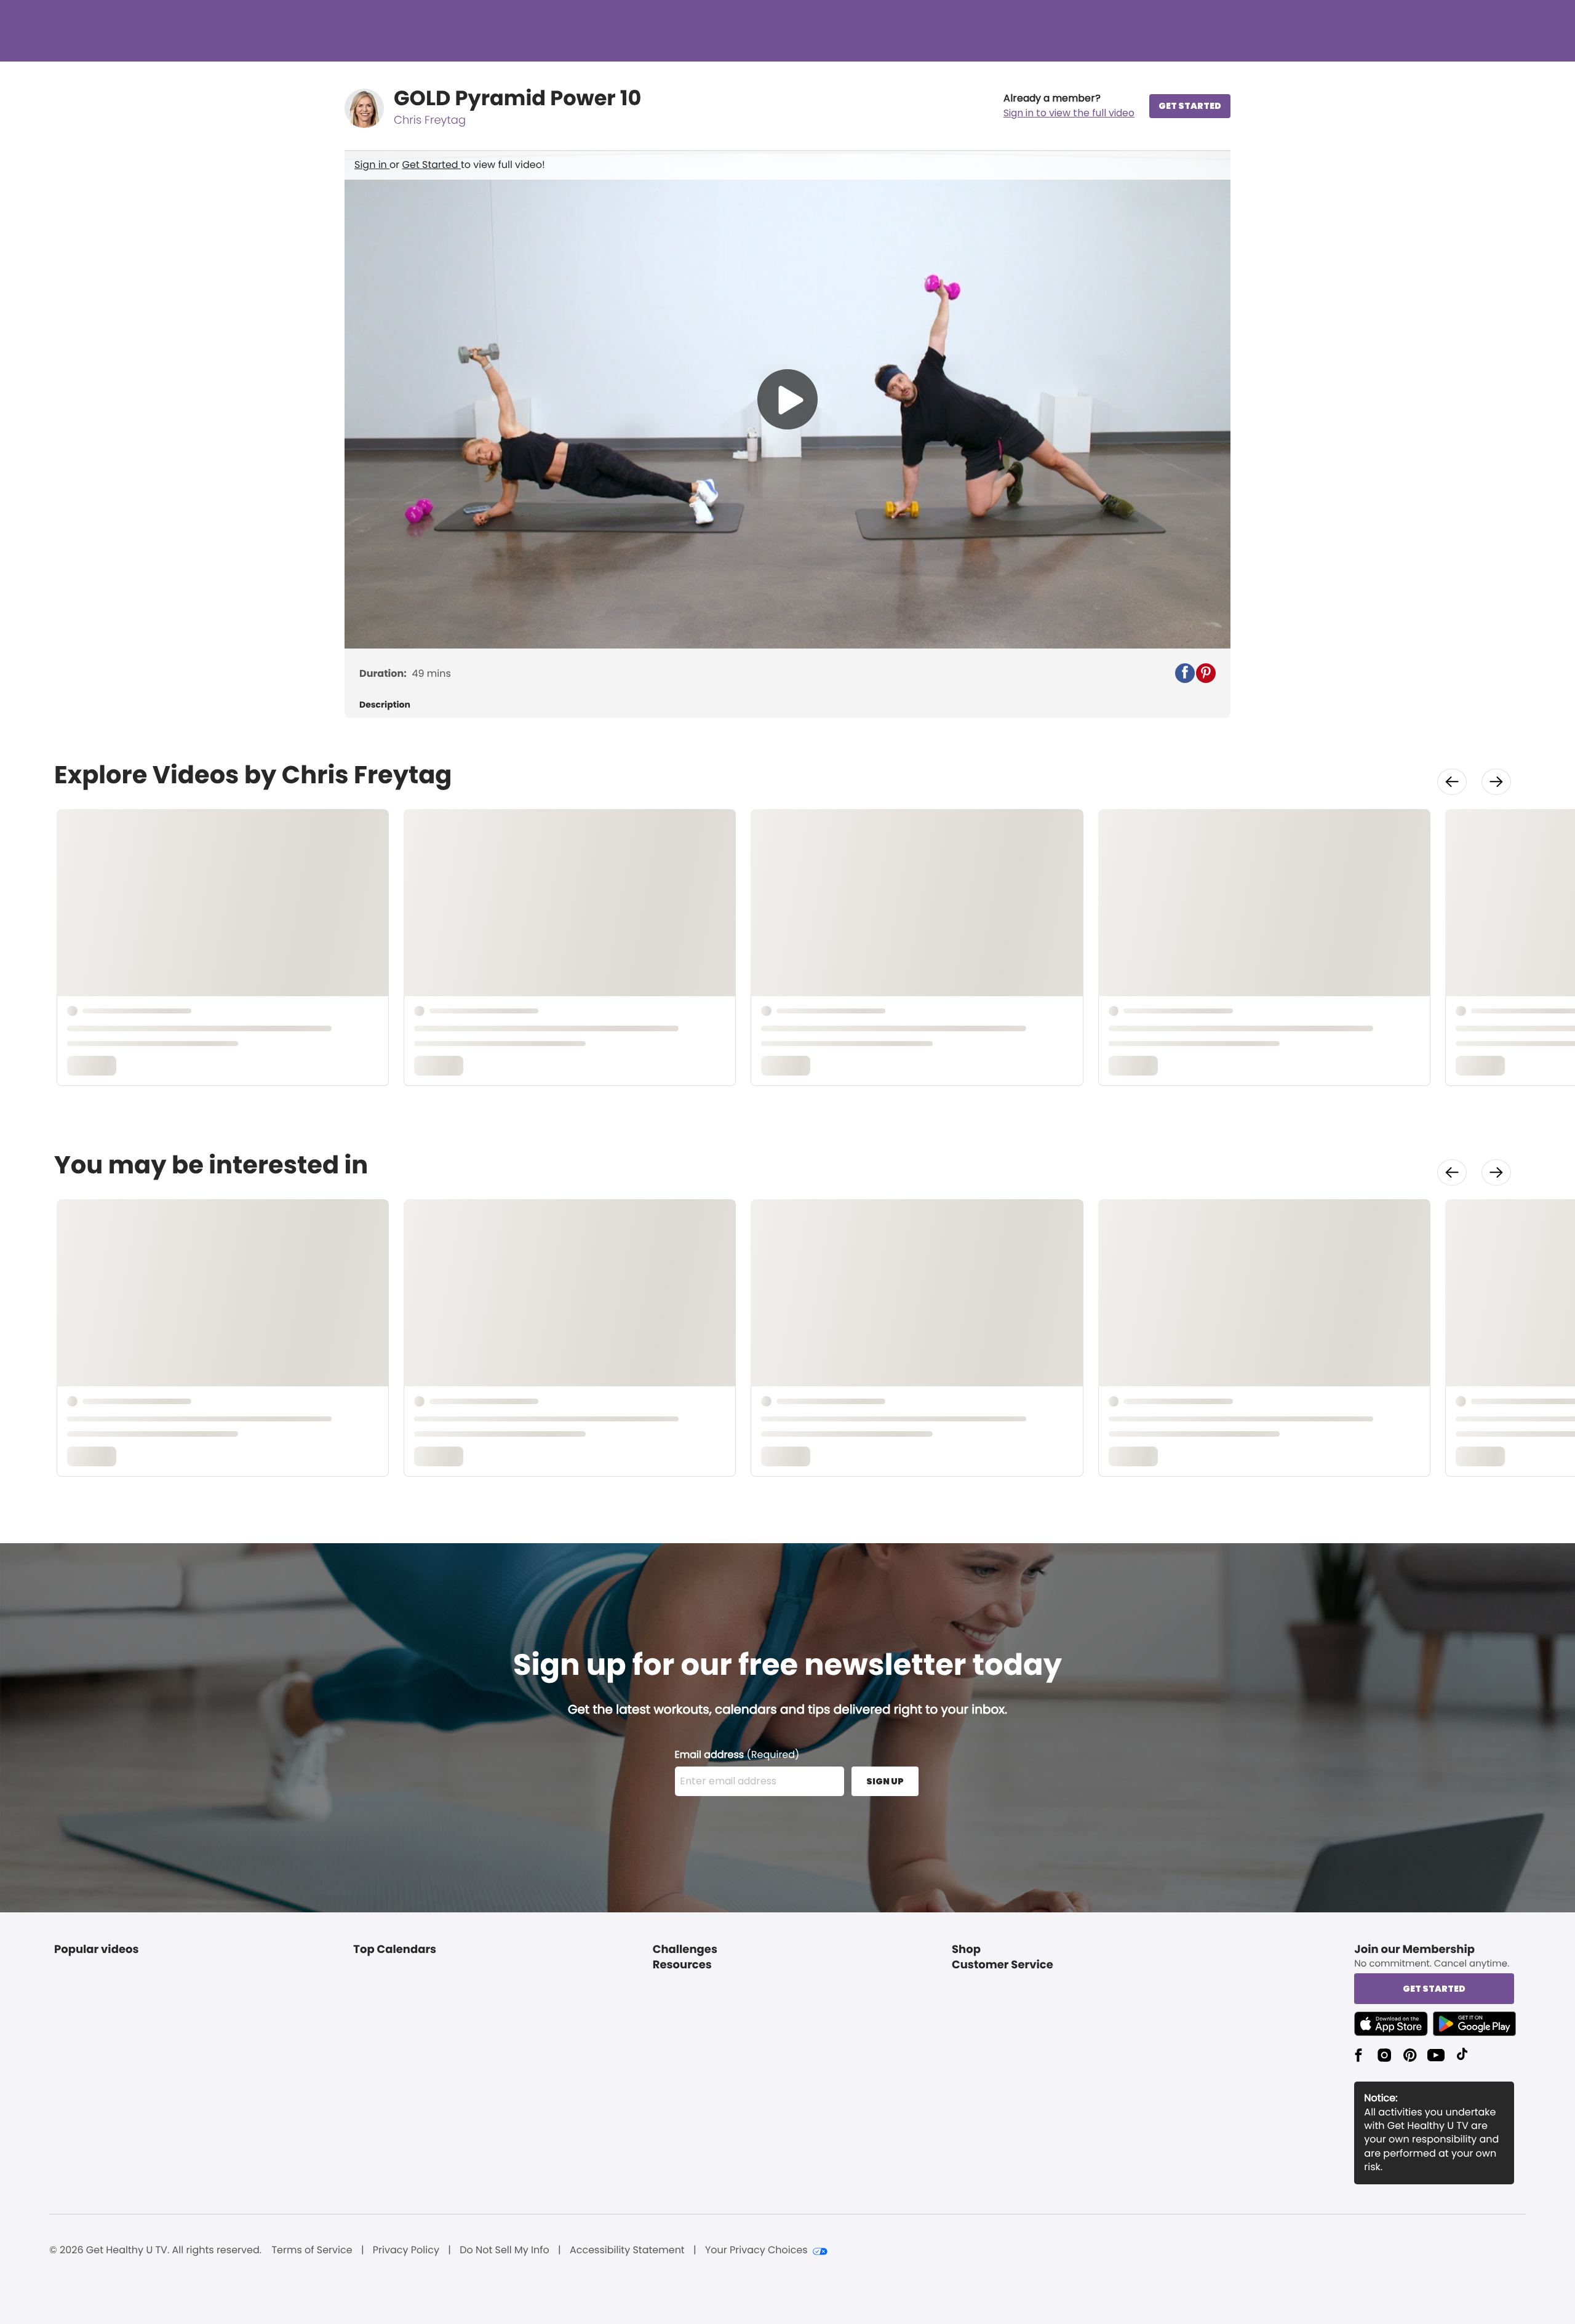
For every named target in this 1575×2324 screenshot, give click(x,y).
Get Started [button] (1434, 1989)
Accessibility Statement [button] (627, 2250)
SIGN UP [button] (885, 1781)
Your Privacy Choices (756, 2250)
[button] (1069, 106)
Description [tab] (385, 705)
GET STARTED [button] (1190, 106)
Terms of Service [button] (312, 2250)
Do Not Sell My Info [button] (504, 2250)
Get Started (432, 165)
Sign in (372, 165)
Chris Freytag (430, 120)
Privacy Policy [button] (406, 2250)
